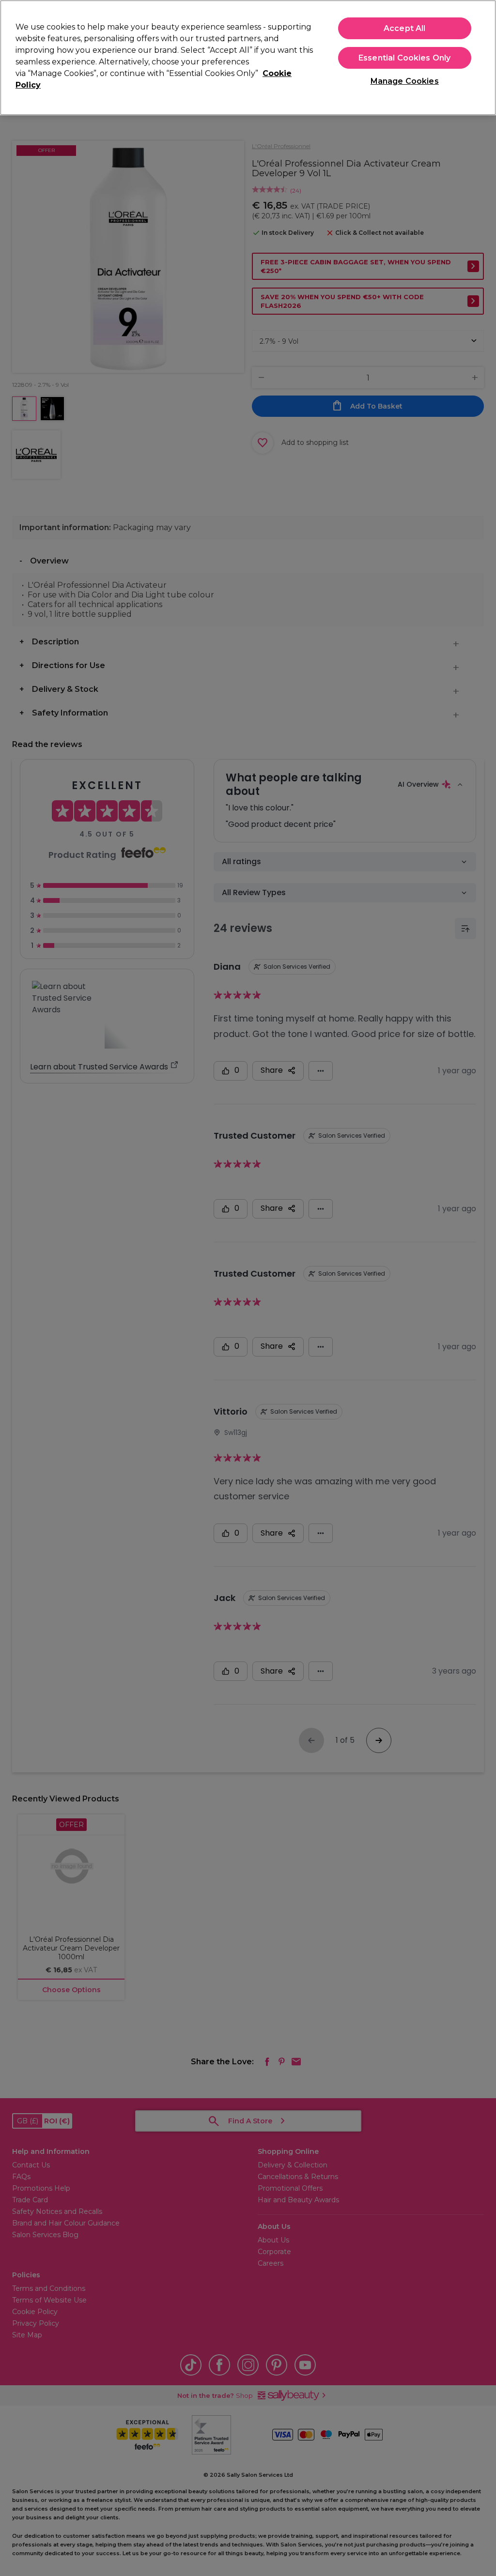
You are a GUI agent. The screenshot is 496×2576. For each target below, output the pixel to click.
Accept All (405, 28)
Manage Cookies (405, 81)
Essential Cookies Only (405, 58)
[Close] (480, 57)
